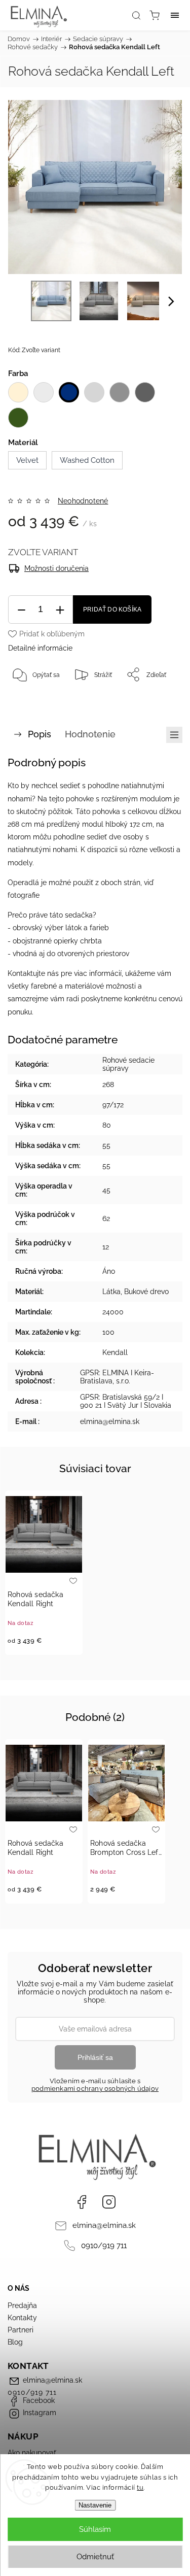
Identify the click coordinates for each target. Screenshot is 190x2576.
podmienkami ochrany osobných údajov (95, 2089)
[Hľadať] (136, 15)
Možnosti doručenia (56, 568)
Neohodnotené (83, 501)
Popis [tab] (40, 734)
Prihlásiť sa (95, 2057)
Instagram (109, 2202)
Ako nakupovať (32, 2453)
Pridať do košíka (112, 609)
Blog (15, 2342)
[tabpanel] (44, 1573)
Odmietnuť (95, 2557)
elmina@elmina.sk (104, 2225)
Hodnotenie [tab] (90, 734)
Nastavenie (95, 2505)
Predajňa (22, 2306)
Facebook (82, 2202)
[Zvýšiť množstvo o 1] (60, 610)
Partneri (21, 2330)
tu (140, 2487)
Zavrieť (158, 700)
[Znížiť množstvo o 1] (21, 610)
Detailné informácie (40, 648)
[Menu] (175, 15)
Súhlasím (95, 2529)
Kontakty (22, 2318)
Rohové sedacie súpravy (128, 1064)
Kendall (115, 1352)
